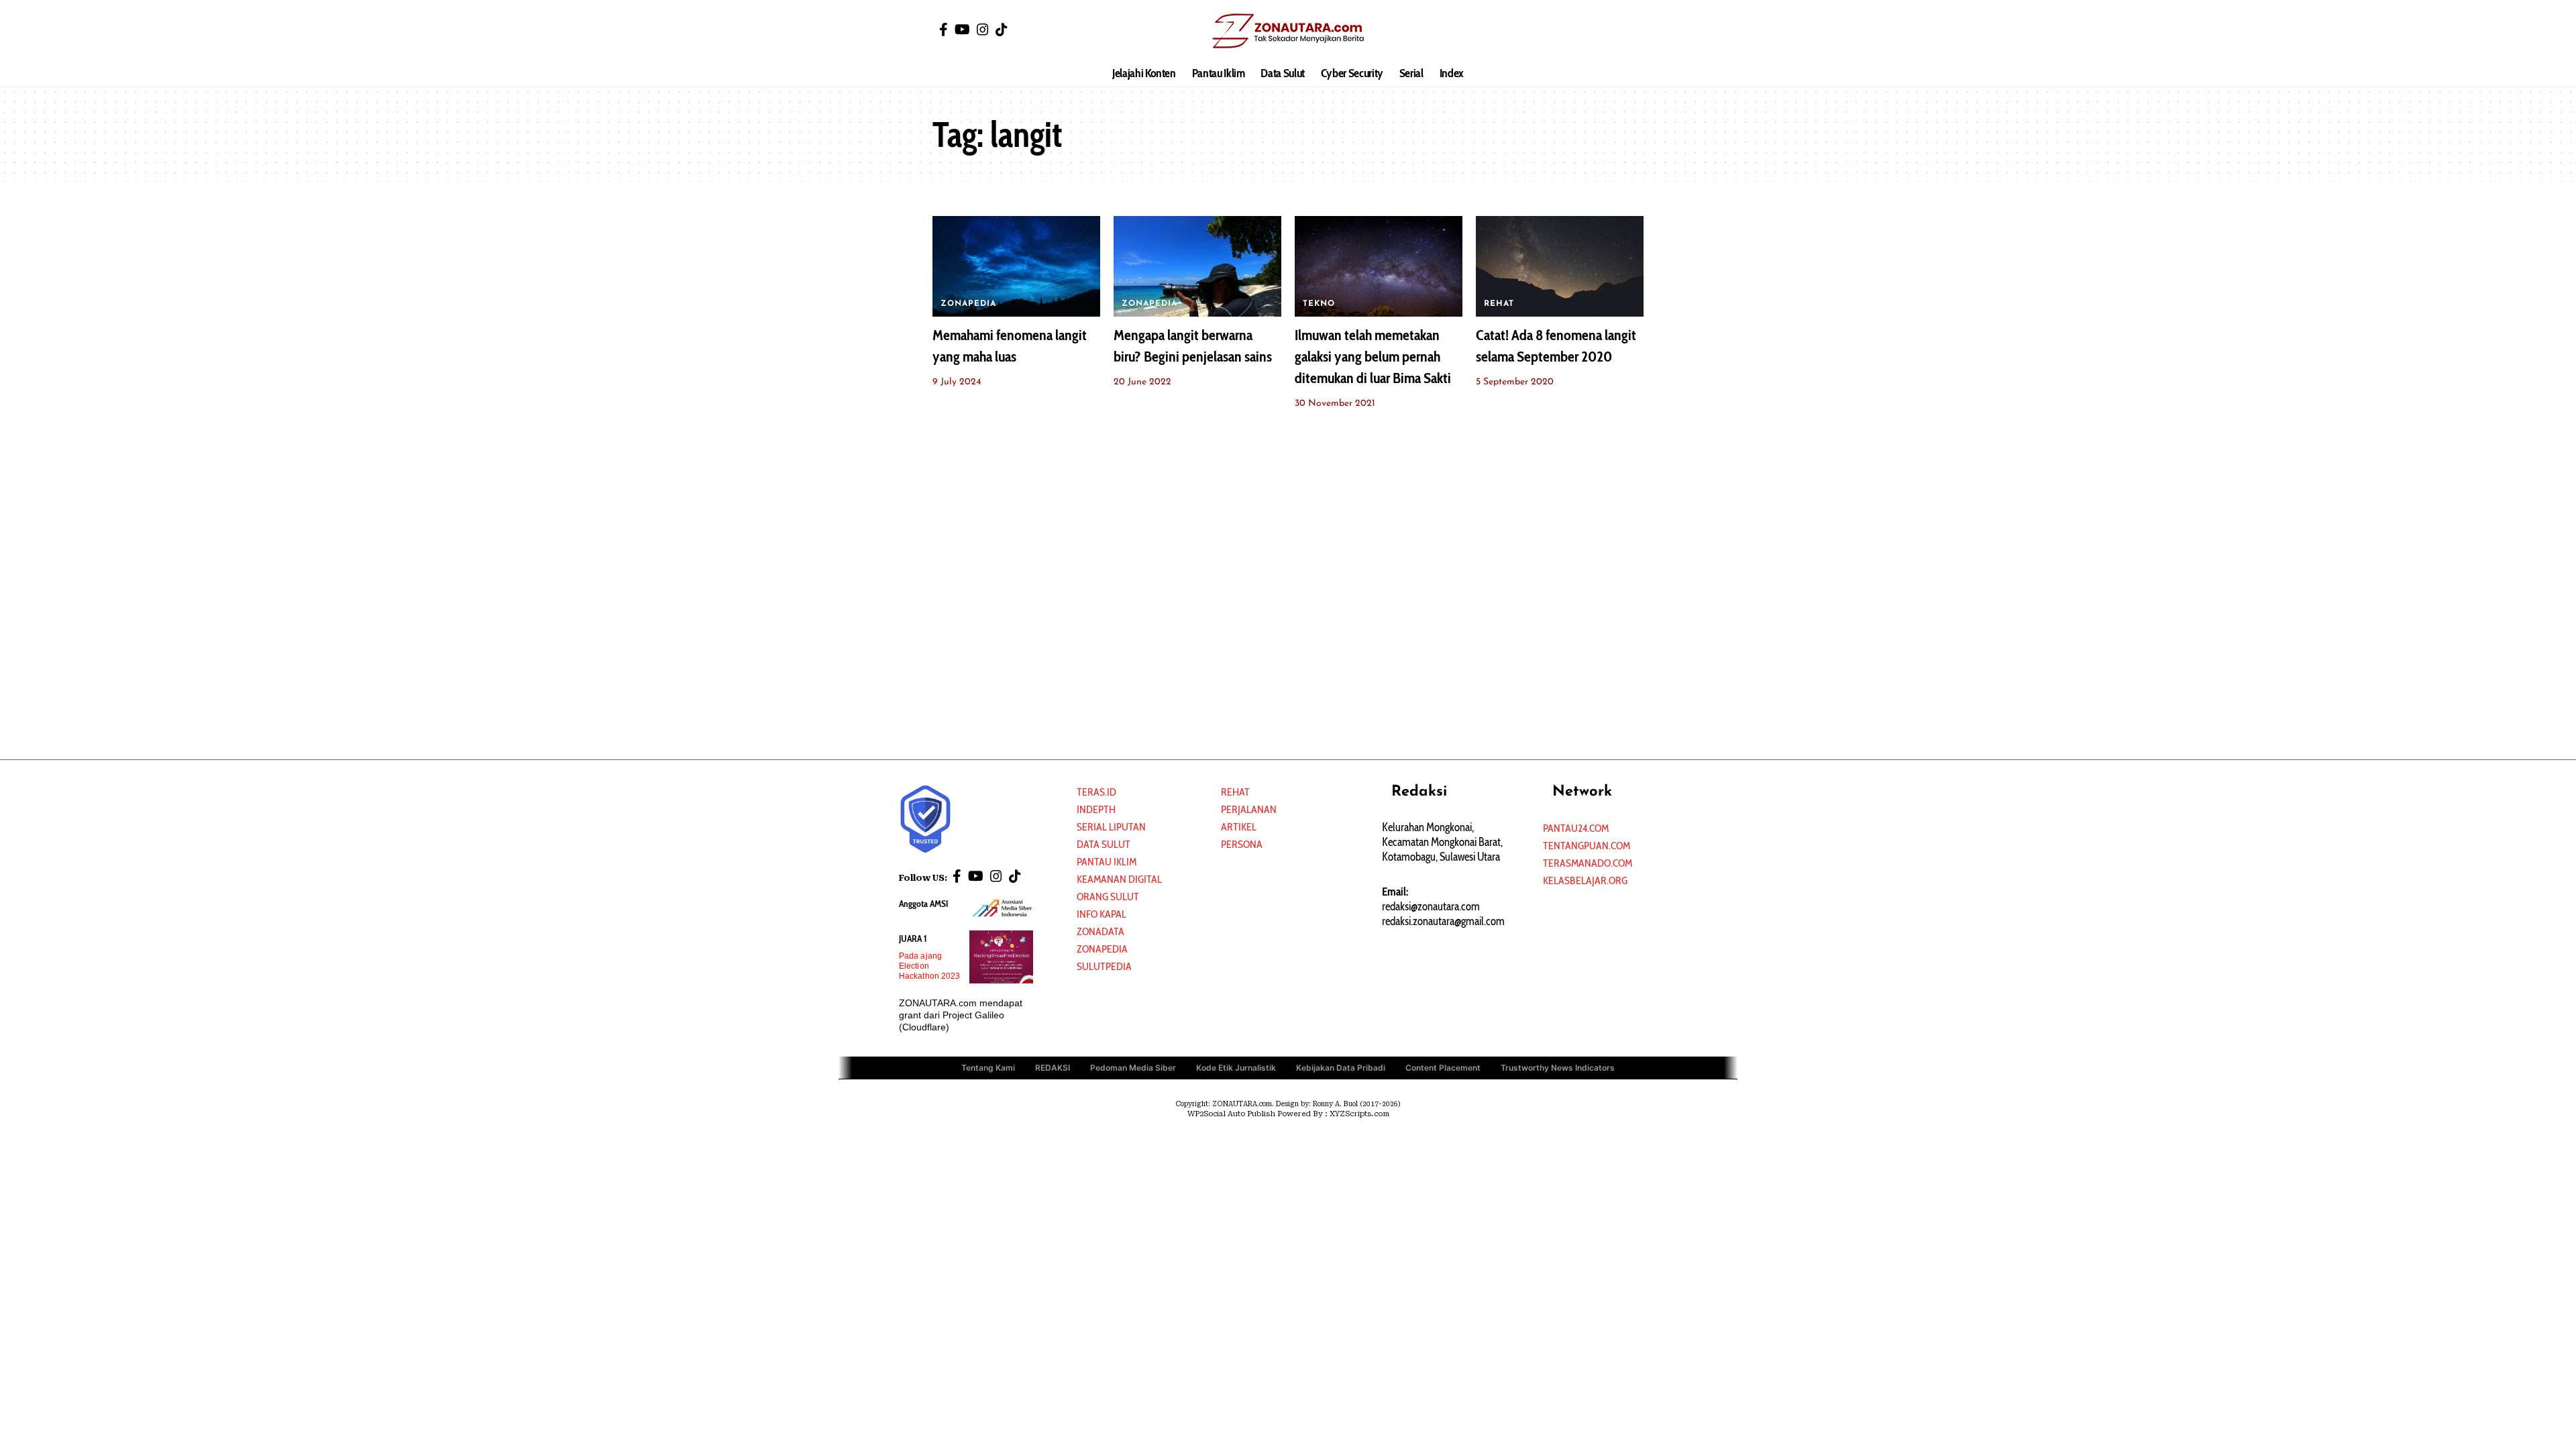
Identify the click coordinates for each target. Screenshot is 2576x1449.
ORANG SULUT (1108, 897)
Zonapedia (1102, 949)
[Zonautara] (1288, 30)
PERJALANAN (1249, 809)
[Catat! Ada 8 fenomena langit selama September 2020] (1560, 266)
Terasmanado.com (1588, 863)
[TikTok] (1002, 30)
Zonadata (1101, 931)
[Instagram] (983, 30)
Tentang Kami (988, 1068)
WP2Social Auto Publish (1231, 1114)
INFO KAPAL (1102, 914)
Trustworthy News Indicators (1558, 1068)
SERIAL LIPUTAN (1111, 827)
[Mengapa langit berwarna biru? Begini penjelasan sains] (1197, 266)
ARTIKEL (1239, 827)
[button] (1633, 30)
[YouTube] (962, 30)
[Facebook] (944, 30)
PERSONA (1242, 844)
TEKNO (1319, 304)
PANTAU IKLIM (1107, 862)
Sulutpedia (1104, 966)
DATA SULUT (1104, 844)
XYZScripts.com (1359, 1114)
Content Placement (1443, 1068)
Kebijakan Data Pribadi (1341, 1068)
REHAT (1499, 304)
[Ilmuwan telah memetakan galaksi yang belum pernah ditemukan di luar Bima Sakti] (1379, 266)
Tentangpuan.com (1587, 846)
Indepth (1096, 809)
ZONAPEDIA (968, 304)
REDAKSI (1053, 1068)
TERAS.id (1096, 792)
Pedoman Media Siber (1133, 1068)
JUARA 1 (913, 938)
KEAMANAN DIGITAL (1119, 879)
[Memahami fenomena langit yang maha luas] (1016, 266)
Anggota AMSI (923, 904)
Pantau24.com (1576, 828)
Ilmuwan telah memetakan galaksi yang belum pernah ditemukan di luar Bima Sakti (1373, 357)
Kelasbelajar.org (1585, 880)
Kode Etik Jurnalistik (1236, 1068)
